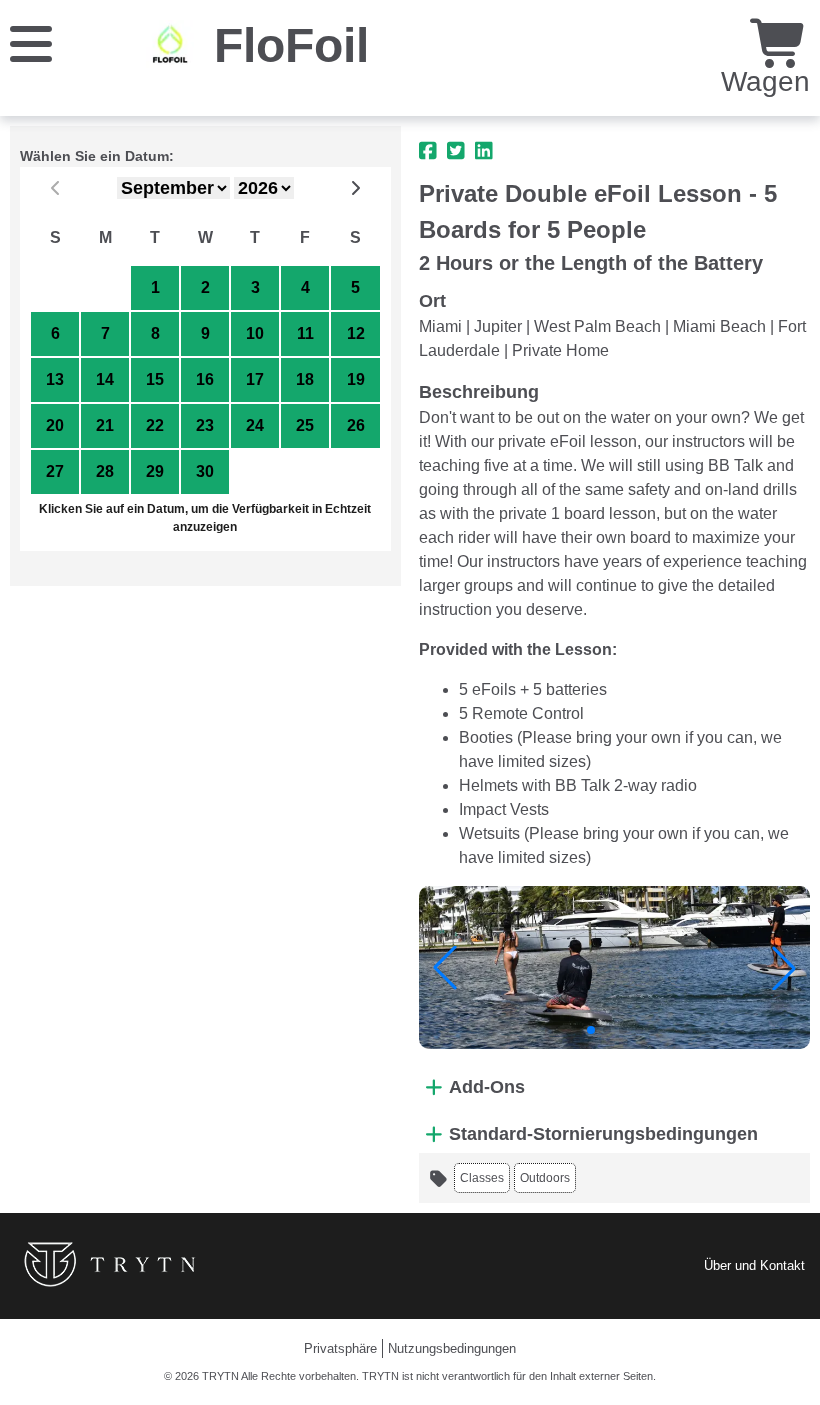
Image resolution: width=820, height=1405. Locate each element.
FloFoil (291, 45)
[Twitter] (456, 151)
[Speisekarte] (31, 42)
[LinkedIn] (484, 151)
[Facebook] (428, 151)
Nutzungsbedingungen (452, 1348)
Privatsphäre (340, 1348)
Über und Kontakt (754, 1265)
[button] (445, 968)
